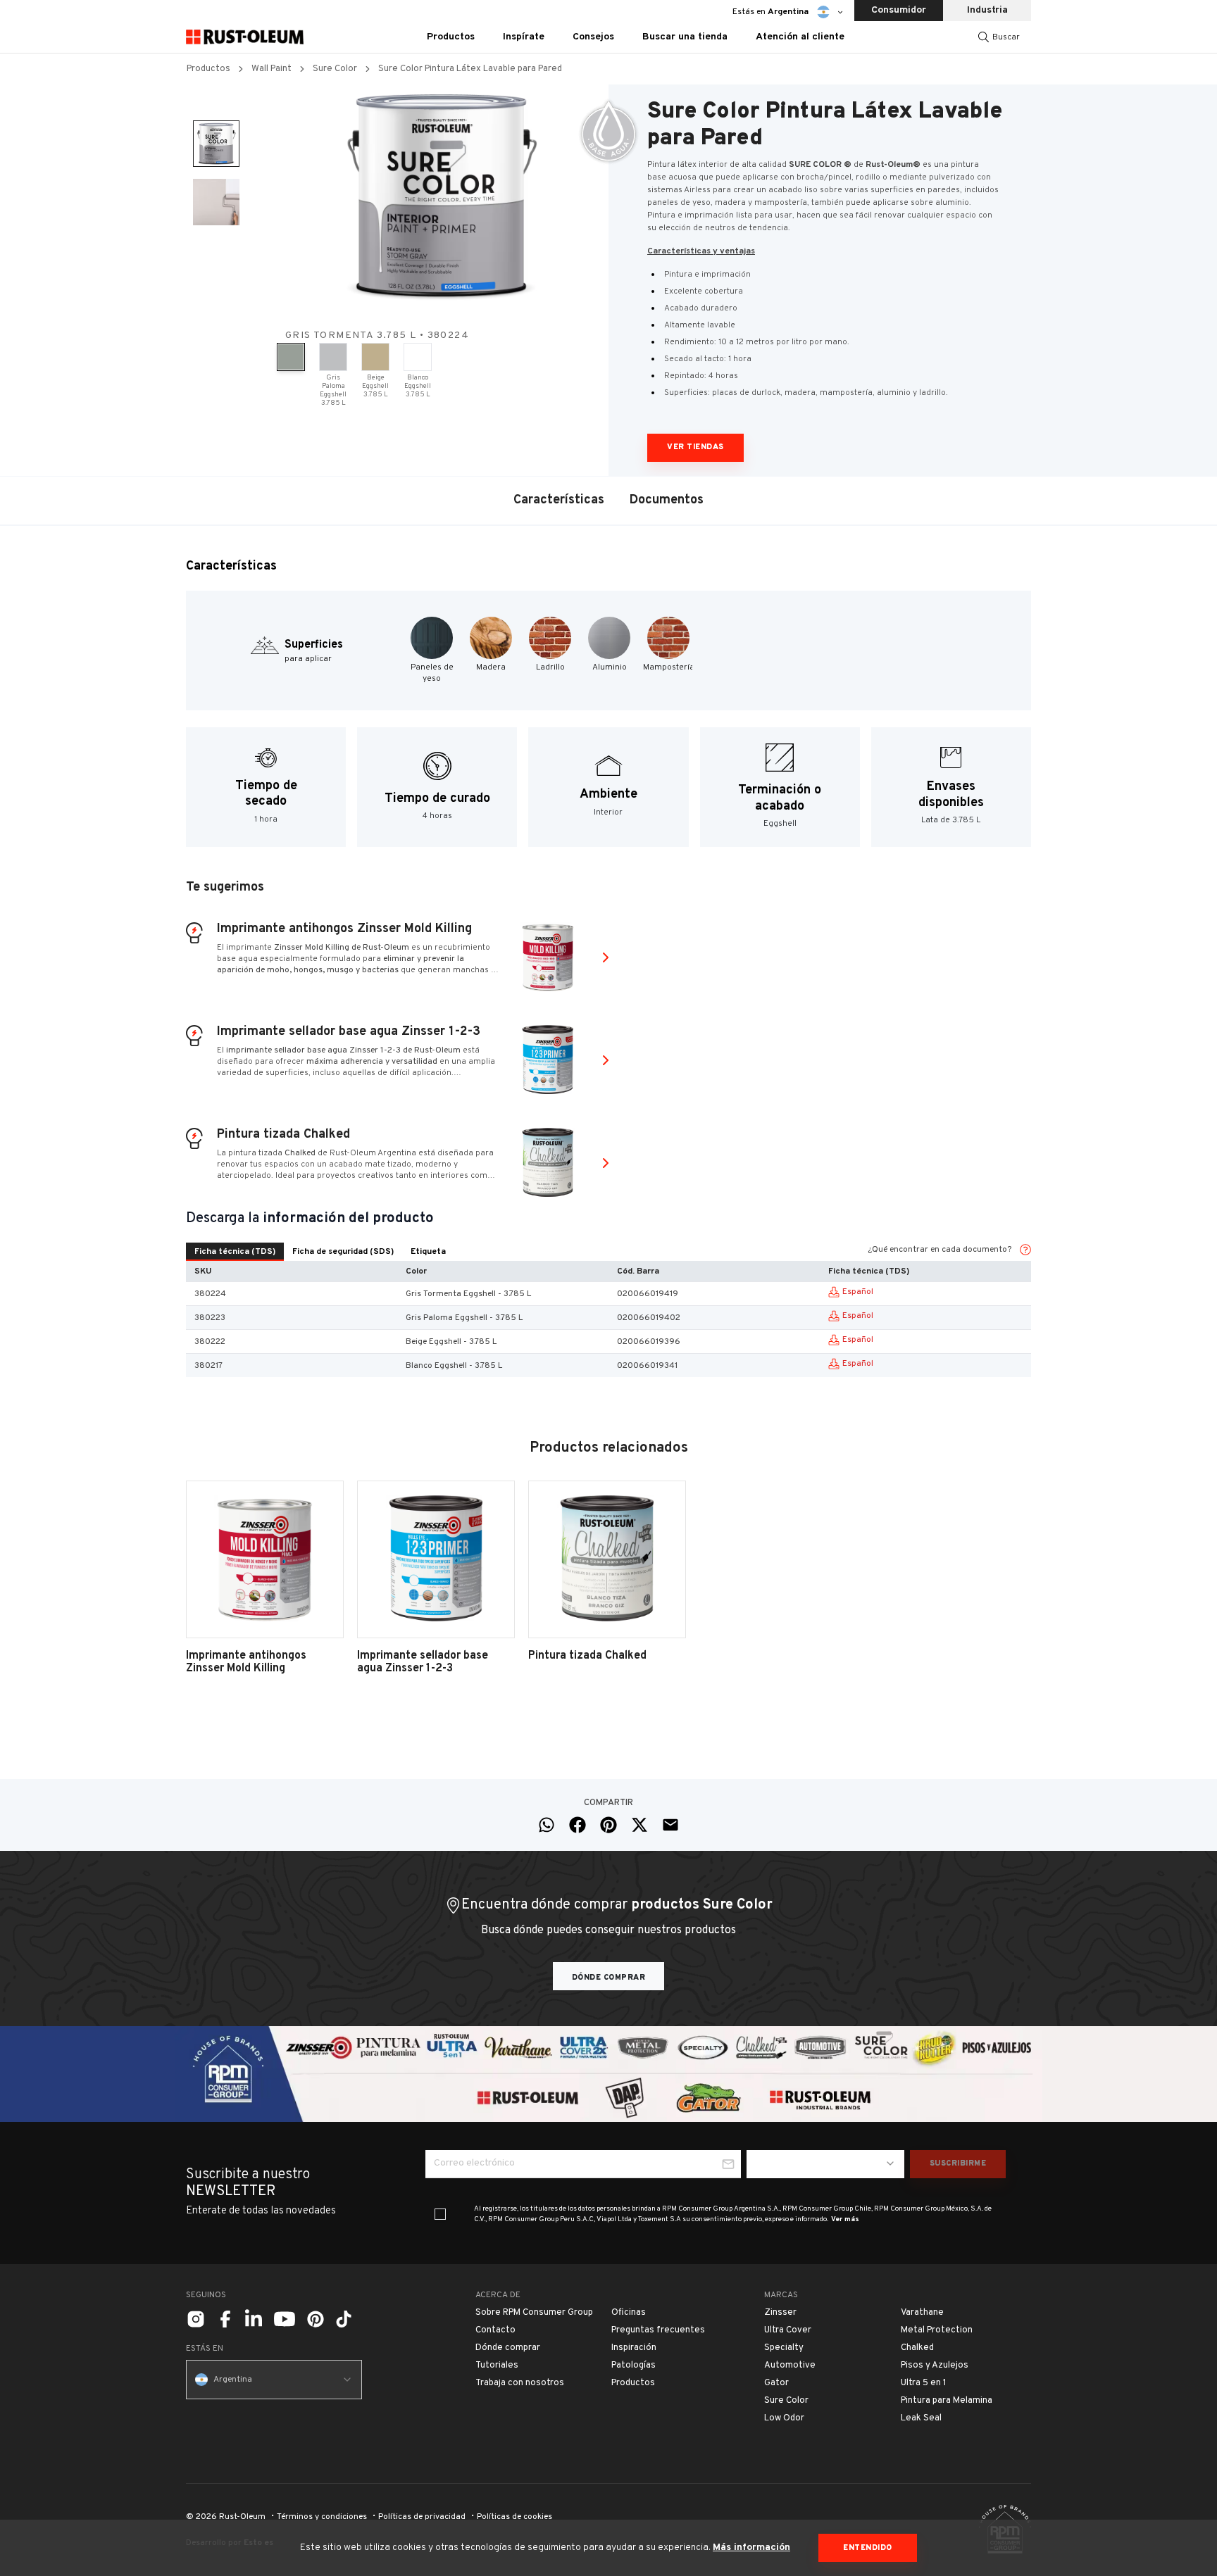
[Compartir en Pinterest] (608, 1825)
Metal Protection (937, 2330)
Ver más (845, 2219)
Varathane (922, 2313)
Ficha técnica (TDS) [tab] (235, 1252)
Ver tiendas (695, 447)
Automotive (790, 2365)
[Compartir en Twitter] (639, 1825)
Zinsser (780, 2313)
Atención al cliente (800, 37)
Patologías (634, 2365)
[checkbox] (440, 2214)
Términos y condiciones (322, 2517)
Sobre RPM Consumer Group (534, 2313)
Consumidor (899, 10)
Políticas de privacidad (422, 2517)
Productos (208, 69)
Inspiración (634, 2348)
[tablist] (320, 1252)
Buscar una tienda (685, 37)
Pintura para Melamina (947, 2401)
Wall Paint (272, 69)
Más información (751, 2547)
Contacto (495, 2330)
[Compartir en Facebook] (578, 1825)
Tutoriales (497, 2365)
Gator (776, 2383)
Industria (987, 10)
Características (559, 500)
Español (858, 1292)
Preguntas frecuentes (658, 2330)
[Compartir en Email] (670, 1825)
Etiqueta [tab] (428, 1252)
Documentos (667, 500)
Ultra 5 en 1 (924, 2383)
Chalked (917, 2348)
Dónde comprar (609, 1978)
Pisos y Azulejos (935, 2365)
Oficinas (629, 2313)
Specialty (784, 2348)
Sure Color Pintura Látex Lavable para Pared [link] (470, 69)
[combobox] (825, 2164)
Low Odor (784, 2418)
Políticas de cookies (514, 2517)
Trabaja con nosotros (520, 2383)
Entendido (868, 2548)
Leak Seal (921, 2418)
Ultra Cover (788, 2330)
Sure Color (335, 69)
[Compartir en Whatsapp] (547, 1825)
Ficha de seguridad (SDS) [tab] (343, 1252)
